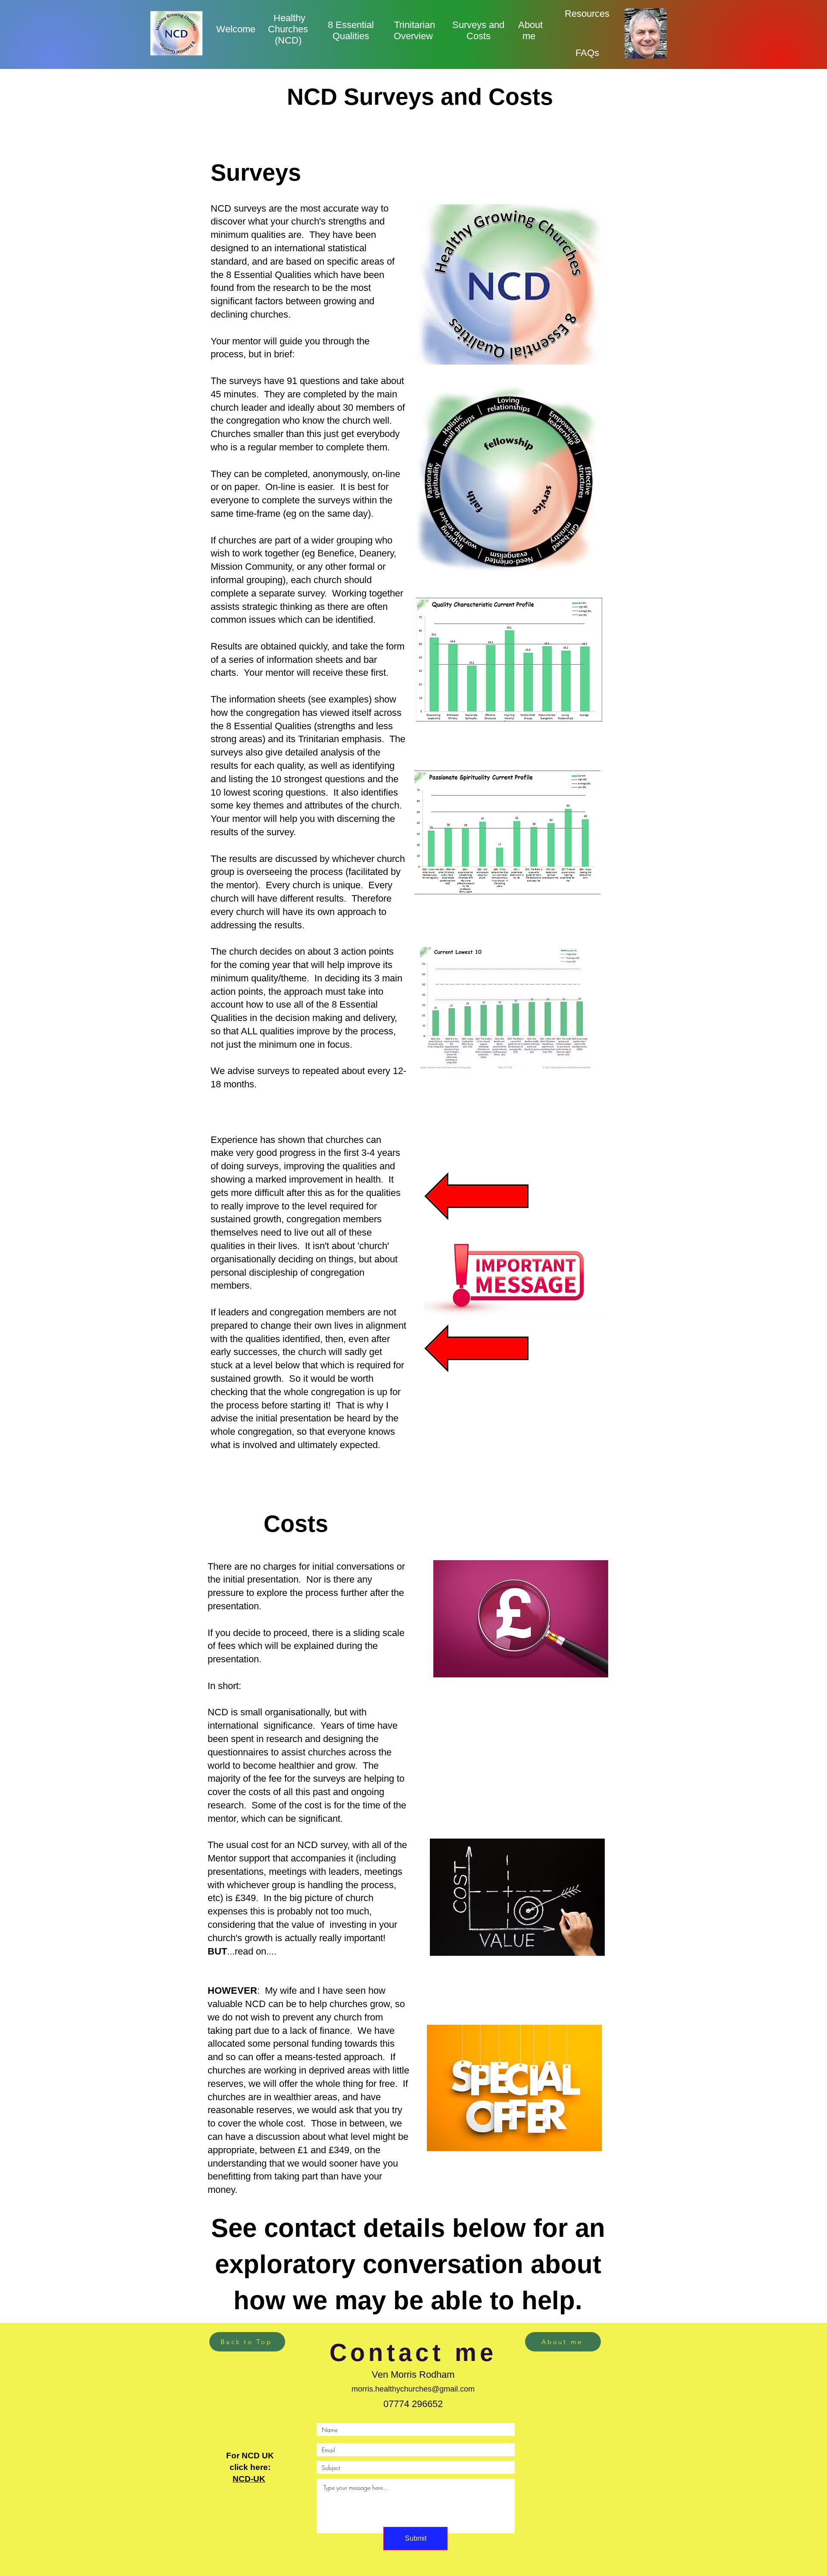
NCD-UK (249, 2479)
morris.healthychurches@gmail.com (413, 2389)
